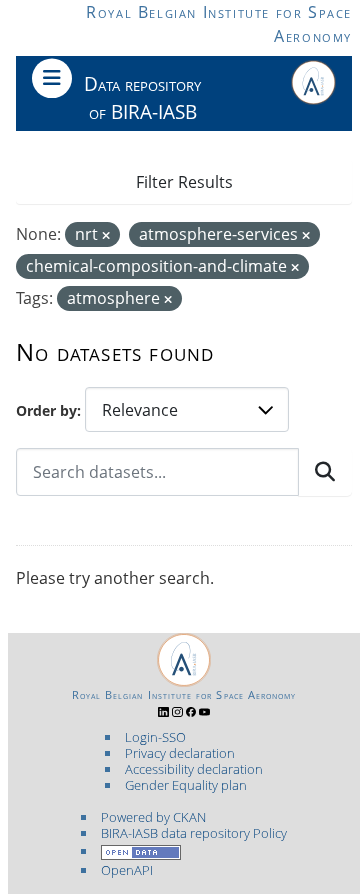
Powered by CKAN (153, 817)
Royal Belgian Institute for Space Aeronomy (184, 695)
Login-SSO (155, 737)
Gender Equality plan (186, 785)
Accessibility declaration (194, 769)
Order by (46, 410)
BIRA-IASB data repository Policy (194, 833)
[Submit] (325, 472)
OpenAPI (127, 870)
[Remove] (106, 235)
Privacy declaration (180, 753)
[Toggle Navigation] (52, 78)
